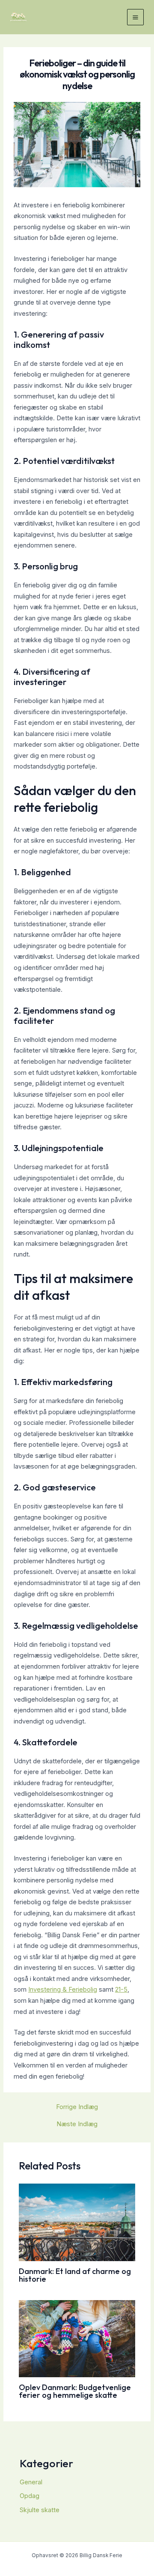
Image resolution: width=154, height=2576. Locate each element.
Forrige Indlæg (77, 2107)
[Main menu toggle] (135, 17)
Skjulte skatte (40, 2510)
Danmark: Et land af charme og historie (75, 2275)
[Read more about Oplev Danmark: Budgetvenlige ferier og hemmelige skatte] (77, 2338)
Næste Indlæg (77, 2124)
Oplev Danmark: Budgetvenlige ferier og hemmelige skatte (75, 2391)
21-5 (121, 1990)
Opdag (30, 2496)
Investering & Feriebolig (63, 1990)
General (31, 2482)
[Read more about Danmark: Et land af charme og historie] (77, 2222)
